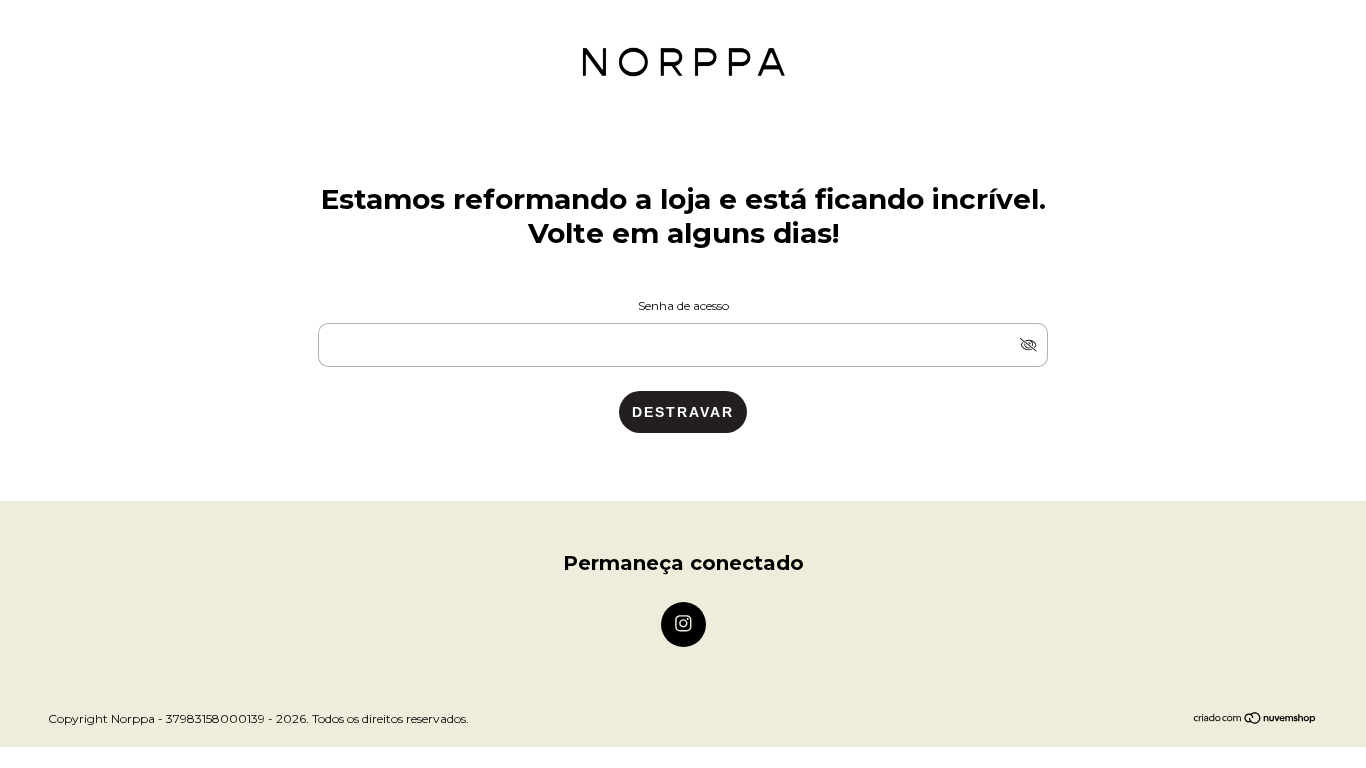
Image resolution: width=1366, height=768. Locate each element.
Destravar (683, 412)
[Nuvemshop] (1255, 719)
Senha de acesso (683, 305)
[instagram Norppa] (683, 624)
